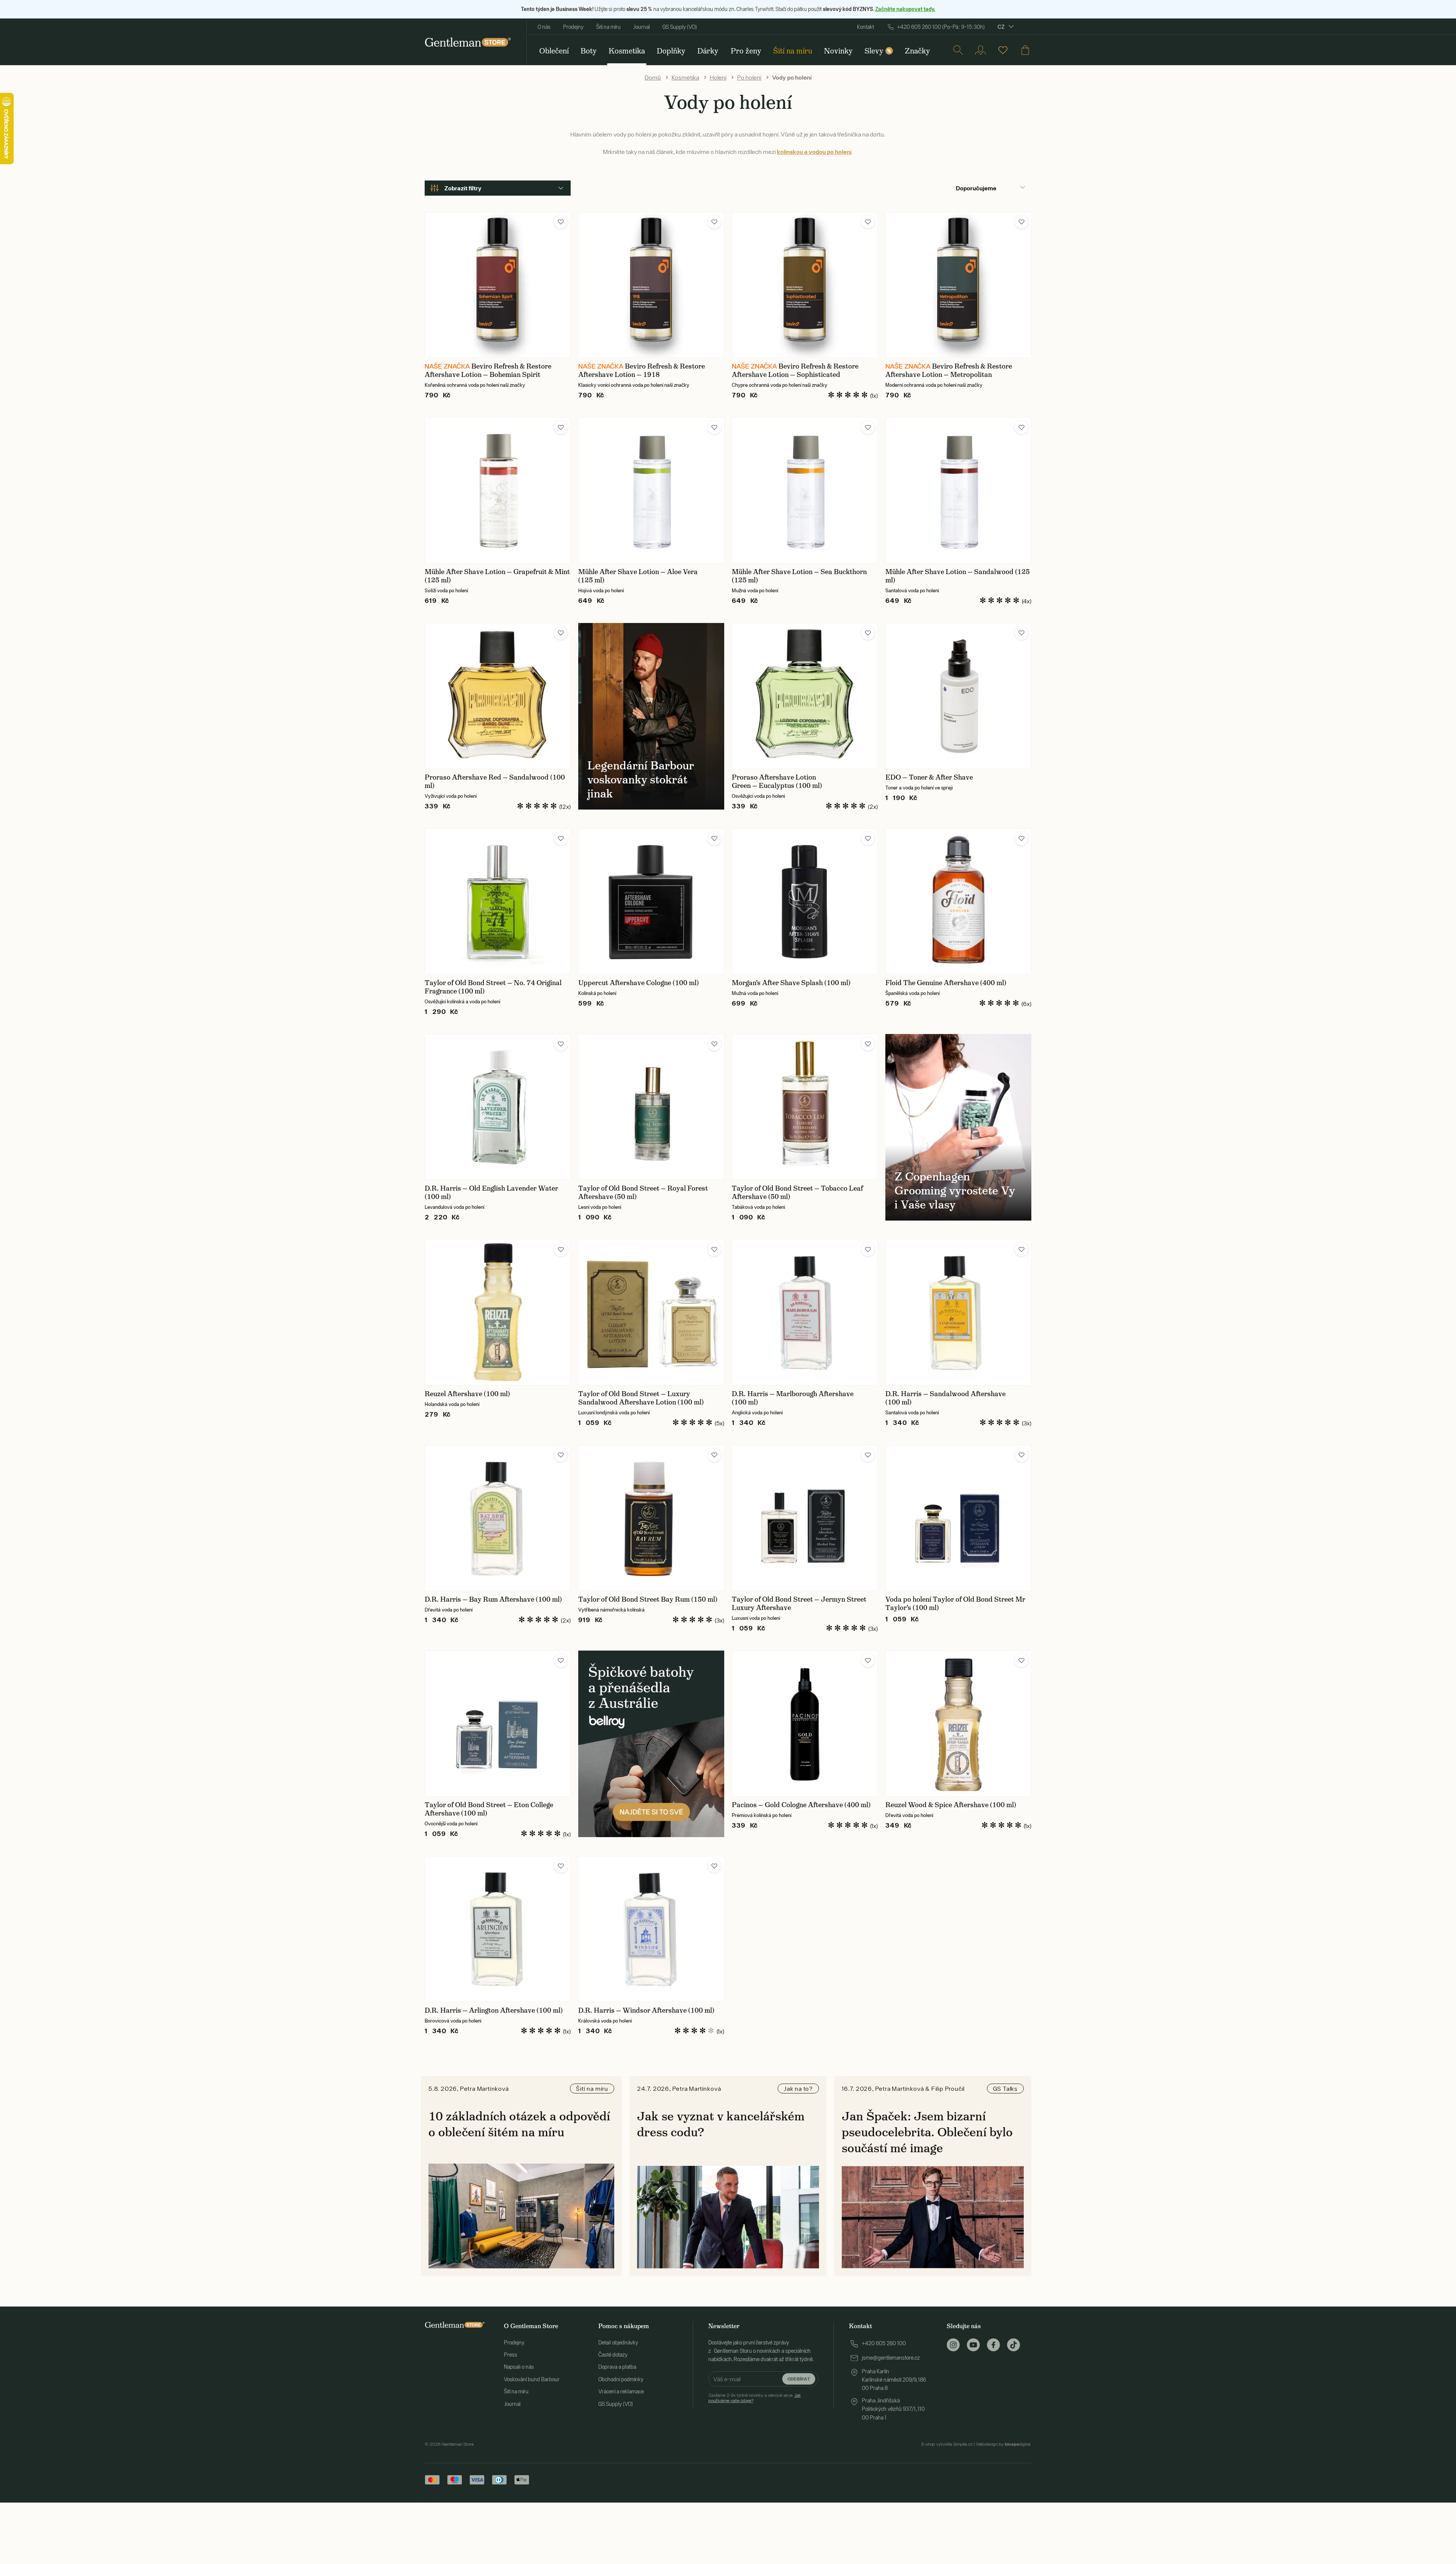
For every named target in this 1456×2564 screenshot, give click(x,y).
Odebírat (799, 2379)
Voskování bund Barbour (532, 2379)
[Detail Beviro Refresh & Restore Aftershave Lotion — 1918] (651, 285)
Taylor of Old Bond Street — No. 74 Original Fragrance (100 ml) (493, 987)
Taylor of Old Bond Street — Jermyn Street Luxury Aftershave (799, 1604)
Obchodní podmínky (621, 2379)
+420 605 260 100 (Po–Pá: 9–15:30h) (941, 27)
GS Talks (1005, 2089)
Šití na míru (608, 27)
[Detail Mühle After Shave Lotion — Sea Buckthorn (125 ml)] (805, 490)
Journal (642, 27)
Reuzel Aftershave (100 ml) (467, 1394)
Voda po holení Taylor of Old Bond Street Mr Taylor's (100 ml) (955, 1604)
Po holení (749, 77)
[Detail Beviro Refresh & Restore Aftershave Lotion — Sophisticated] (805, 285)
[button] (561, 222)
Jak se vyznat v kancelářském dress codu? (721, 2124)
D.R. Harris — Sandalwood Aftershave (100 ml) (945, 1398)
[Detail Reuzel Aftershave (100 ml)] (498, 1313)
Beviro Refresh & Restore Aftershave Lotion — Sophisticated (795, 370)
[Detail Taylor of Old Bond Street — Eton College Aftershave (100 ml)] (498, 1724)
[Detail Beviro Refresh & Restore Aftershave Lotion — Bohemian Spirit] (498, 285)
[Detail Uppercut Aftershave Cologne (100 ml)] (651, 901)
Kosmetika (685, 77)
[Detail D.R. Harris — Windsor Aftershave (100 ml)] (651, 1929)
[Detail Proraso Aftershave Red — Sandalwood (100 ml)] (498, 696)
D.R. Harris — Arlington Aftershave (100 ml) (494, 2010)
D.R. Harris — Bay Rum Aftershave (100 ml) (493, 1599)
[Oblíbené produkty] (1003, 50)
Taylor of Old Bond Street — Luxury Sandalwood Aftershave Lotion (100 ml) (641, 1398)
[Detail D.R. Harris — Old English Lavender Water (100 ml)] (498, 1107)
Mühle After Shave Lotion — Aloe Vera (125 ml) (638, 576)
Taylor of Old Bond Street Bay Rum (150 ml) (648, 1599)
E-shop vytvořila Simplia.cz (947, 2444)
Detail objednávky (618, 2343)
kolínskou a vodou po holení (814, 152)
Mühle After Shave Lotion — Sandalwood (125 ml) (958, 576)
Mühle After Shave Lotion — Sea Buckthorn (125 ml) (799, 576)
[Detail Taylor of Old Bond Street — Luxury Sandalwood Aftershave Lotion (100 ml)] (651, 1313)
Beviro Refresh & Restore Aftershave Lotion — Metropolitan (949, 370)
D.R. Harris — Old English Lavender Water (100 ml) (491, 1193)
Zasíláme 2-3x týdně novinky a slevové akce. (755, 2398)
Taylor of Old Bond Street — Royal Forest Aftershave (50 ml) (643, 1193)
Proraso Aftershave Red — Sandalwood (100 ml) (495, 781)
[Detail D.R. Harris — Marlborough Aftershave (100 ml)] (805, 1313)
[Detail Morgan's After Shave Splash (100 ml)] (805, 901)
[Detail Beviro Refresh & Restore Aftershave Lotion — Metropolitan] (958, 285)
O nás (544, 27)
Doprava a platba (617, 2367)
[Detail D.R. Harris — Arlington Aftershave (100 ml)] (498, 1929)
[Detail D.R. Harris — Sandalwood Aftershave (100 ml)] (958, 1313)
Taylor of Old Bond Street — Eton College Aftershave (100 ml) (489, 1809)
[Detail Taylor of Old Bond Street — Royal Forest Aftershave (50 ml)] (651, 1107)
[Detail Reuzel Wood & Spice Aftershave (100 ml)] (958, 1724)
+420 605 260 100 (884, 2343)
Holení (718, 77)
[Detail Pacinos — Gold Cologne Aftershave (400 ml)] (805, 1724)
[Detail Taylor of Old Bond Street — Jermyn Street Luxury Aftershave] (805, 1518)
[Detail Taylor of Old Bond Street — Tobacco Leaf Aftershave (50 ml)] (805, 1107)
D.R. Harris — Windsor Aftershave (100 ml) (646, 2010)
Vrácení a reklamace (621, 2391)
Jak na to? (798, 2089)
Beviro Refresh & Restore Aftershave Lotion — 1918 (642, 370)
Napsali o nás (519, 2367)
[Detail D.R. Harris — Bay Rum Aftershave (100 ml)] (498, 1518)
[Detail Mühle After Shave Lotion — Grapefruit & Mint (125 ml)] (498, 490)
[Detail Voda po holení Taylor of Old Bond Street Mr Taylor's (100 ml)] (958, 1518)
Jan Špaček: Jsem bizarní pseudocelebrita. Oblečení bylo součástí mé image (927, 2132)
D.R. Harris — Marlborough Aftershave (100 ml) (793, 1398)
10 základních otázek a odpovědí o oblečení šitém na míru (519, 2124)
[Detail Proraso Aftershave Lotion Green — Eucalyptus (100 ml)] (805, 696)
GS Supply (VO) (680, 27)
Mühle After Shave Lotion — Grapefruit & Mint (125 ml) (497, 576)
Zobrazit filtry (463, 188)
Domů (653, 77)
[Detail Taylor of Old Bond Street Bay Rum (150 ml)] (651, 1518)
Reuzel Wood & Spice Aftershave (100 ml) (951, 1805)
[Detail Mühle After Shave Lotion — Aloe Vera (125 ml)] (651, 490)
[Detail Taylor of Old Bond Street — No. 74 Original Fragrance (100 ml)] (498, 901)
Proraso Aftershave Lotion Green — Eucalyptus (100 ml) (777, 781)
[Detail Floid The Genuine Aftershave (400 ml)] (958, 901)
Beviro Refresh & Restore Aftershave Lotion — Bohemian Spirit (488, 370)
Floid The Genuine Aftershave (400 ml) (946, 983)
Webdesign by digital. (1004, 2444)
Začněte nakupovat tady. (905, 9)
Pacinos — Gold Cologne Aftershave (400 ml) (801, 1805)
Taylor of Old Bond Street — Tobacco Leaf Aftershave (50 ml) (797, 1193)
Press (511, 2355)
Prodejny (573, 27)
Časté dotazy (613, 2355)
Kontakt (865, 27)
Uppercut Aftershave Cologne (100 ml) (639, 983)
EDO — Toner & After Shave (929, 777)
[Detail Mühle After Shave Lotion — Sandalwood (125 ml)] (958, 490)
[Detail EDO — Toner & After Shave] (958, 696)
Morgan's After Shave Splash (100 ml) (791, 983)
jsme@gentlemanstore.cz (891, 2358)
